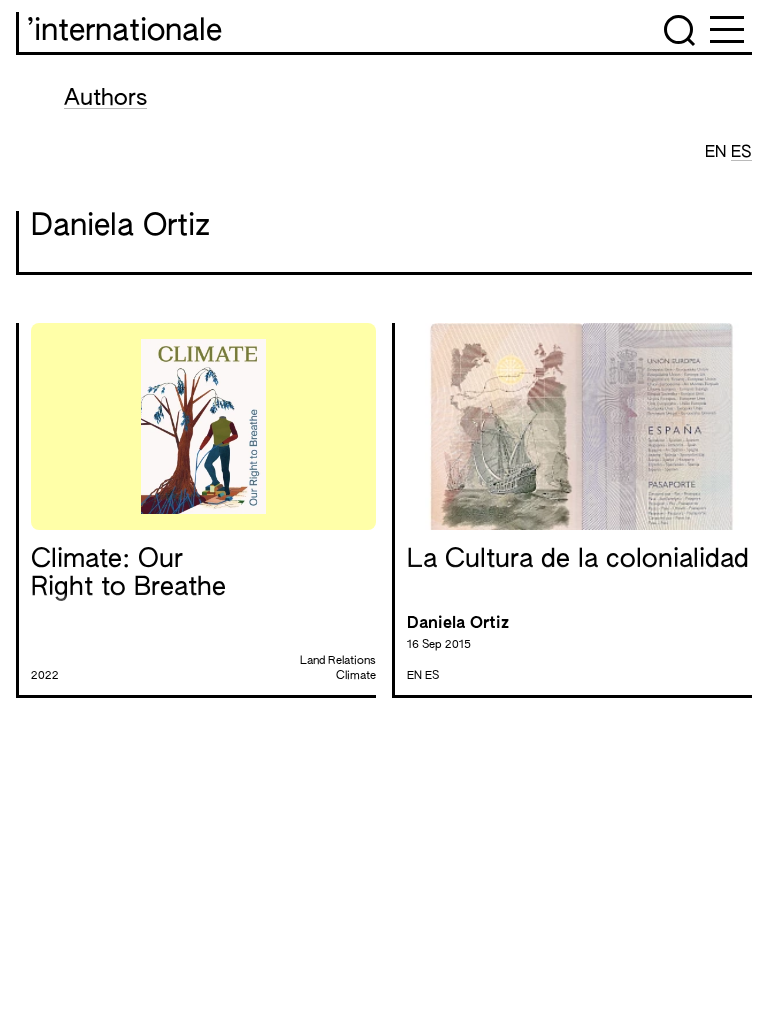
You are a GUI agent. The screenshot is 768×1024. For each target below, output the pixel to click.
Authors (105, 99)
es (741, 153)
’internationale (124, 32)
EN (718, 153)
